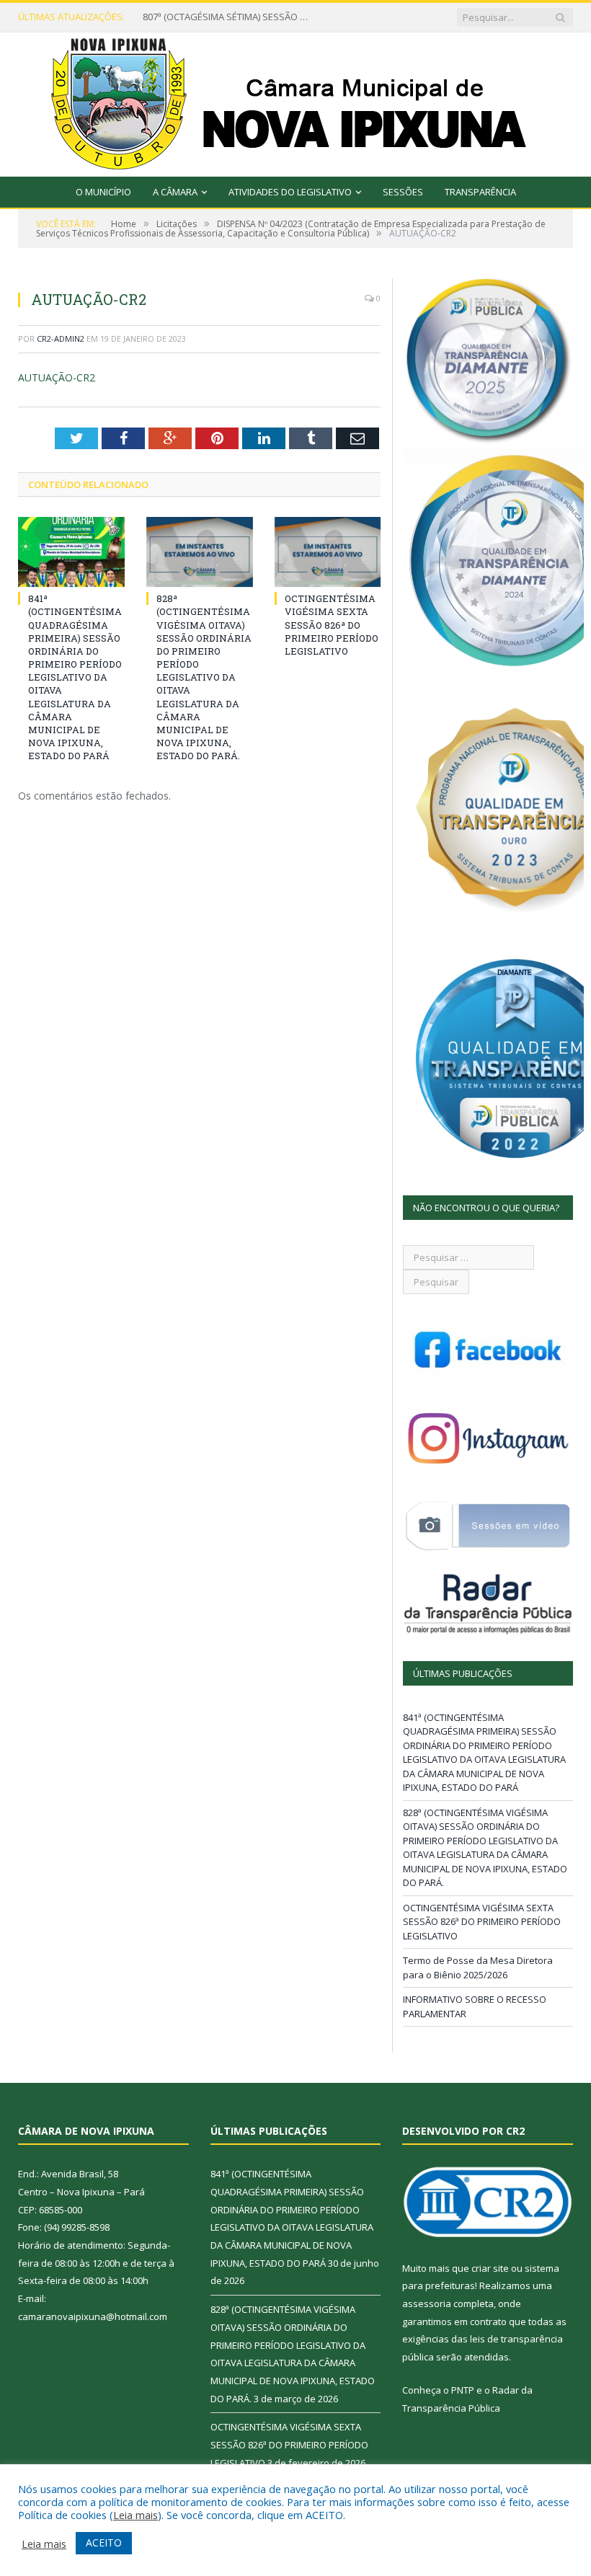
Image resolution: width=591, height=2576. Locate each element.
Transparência (480, 192)
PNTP (463, 2390)
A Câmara (175, 192)
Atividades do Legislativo (290, 192)
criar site (490, 2268)
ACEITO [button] (104, 2542)
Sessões (403, 192)
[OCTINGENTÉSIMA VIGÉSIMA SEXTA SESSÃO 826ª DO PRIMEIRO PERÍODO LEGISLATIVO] (328, 552)
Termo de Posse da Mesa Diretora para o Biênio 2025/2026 (478, 1968)
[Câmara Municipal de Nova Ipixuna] (296, 101)
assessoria (427, 2303)
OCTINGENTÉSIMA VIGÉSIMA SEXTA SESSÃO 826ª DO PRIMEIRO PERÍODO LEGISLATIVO (332, 625)
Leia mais (135, 2515)
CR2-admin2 (61, 338)
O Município (103, 192)
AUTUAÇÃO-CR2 (57, 377)
